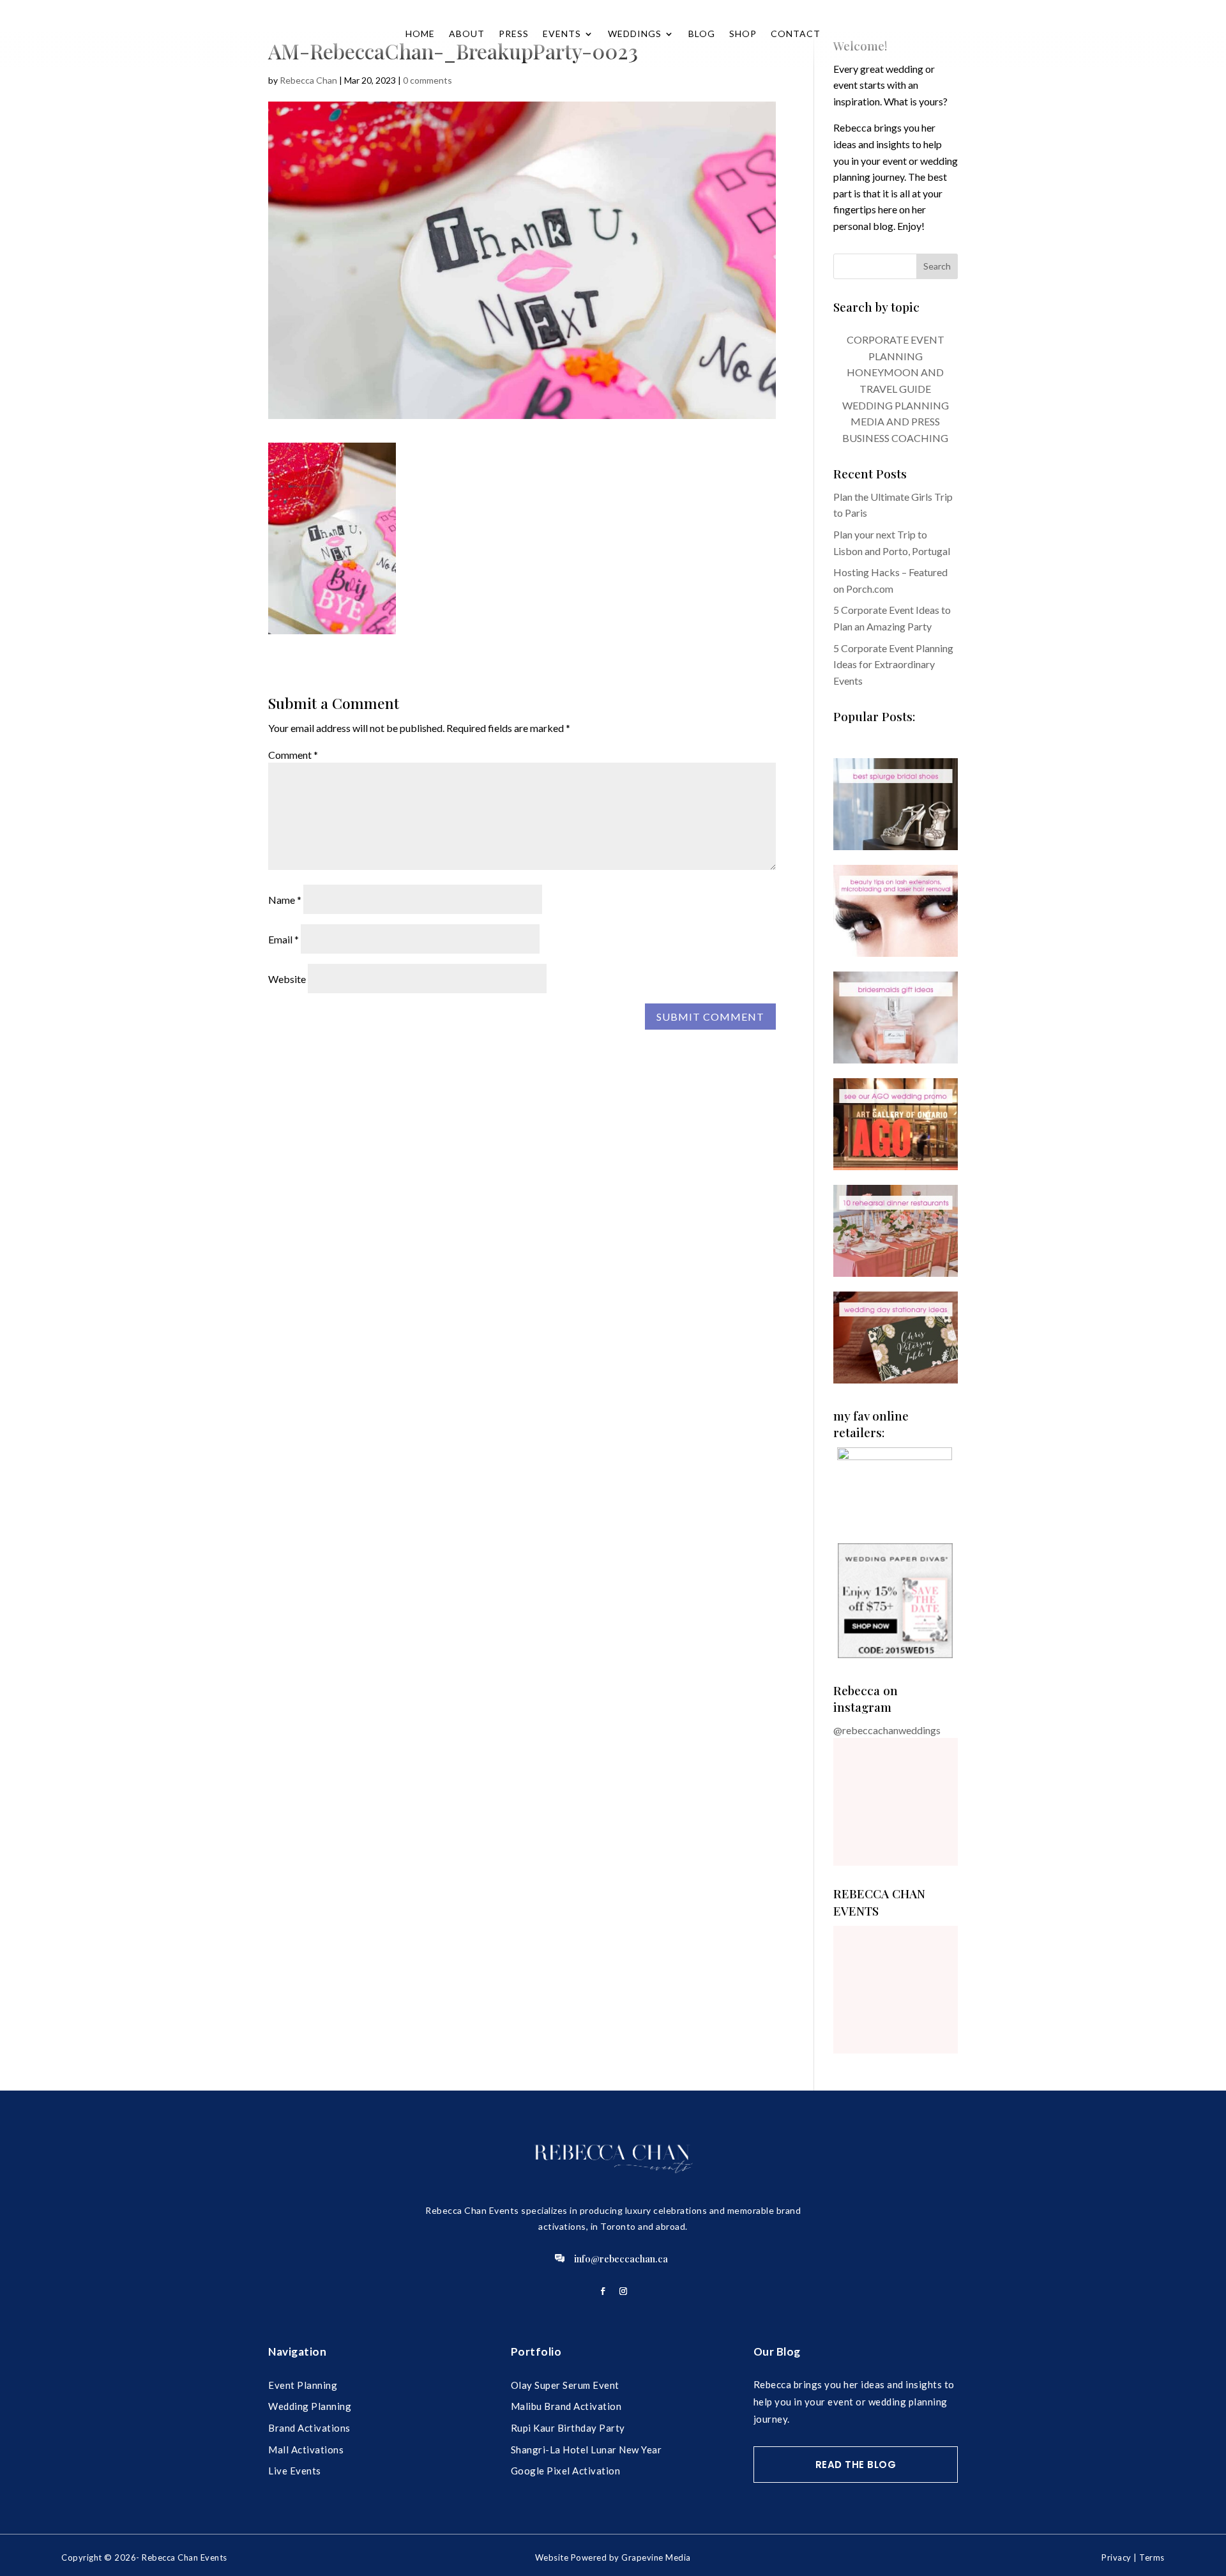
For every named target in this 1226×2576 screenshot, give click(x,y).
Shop (743, 34)
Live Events (295, 2471)
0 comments (428, 80)
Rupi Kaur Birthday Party (568, 2428)
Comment (293, 755)
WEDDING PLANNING (896, 405)
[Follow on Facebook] (603, 2291)
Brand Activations (309, 2428)
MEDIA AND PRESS (895, 421)
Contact (796, 34)
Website (287, 979)
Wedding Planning (310, 2406)
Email (284, 939)
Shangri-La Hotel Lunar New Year (587, 2450)
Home (420, 34)
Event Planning (303, 2385)
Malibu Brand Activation (566, 2406)
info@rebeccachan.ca (621, 2259)
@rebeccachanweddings (887, 1730)
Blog (702, 34)
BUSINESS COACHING (895, 438)
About (467, 34)
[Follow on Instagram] (623, 2291)
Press (514, 34)
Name (285, 900)
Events (562, 34)
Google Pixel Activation (566, 2471)
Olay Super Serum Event (565, 2385)
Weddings (635, 34)
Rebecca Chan (308, 80)
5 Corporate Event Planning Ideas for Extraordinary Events (893, 664)
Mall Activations (306, 2450)
